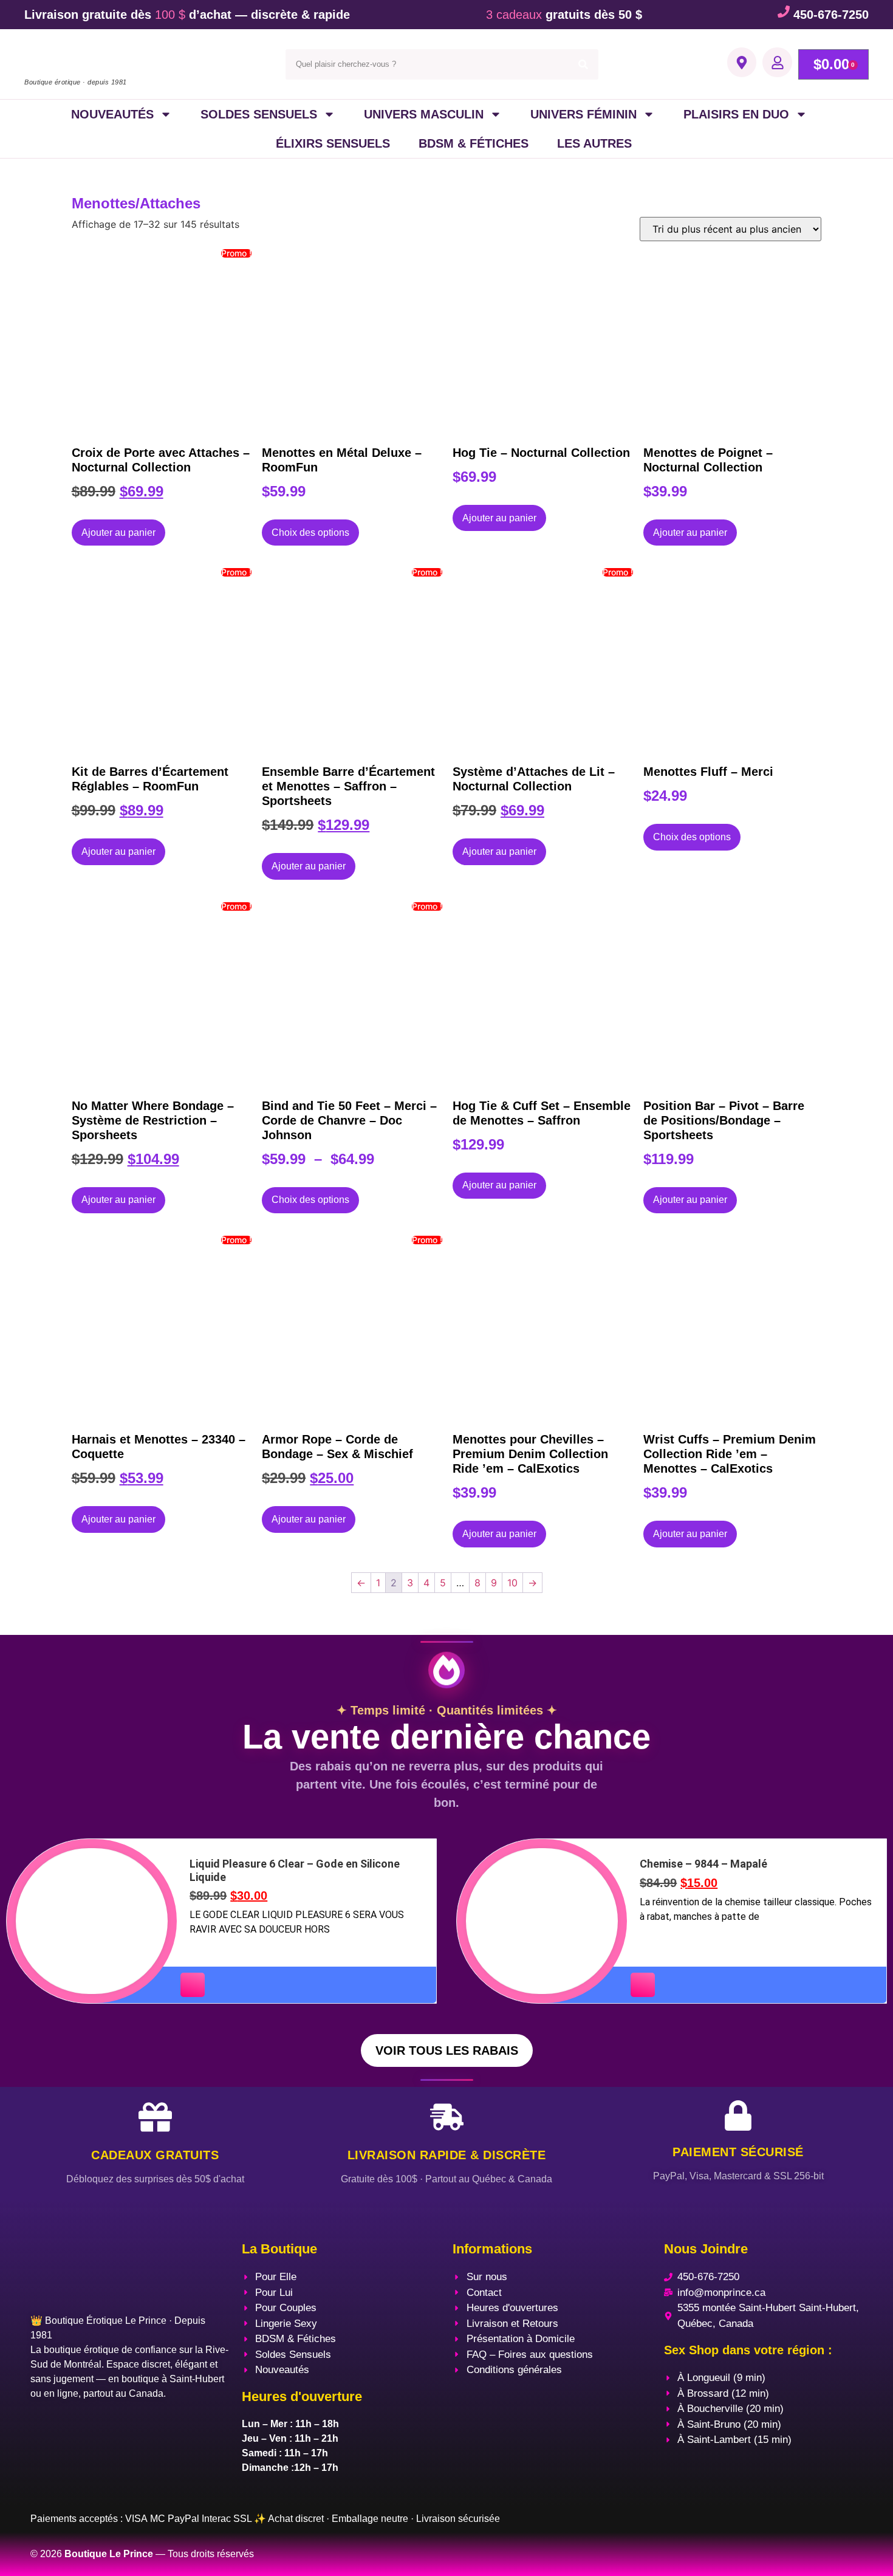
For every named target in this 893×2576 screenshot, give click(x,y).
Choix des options (310, 533)
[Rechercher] (583, 64)
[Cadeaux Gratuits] (155, 2117)
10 (512, 1583)
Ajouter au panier (118, 533)
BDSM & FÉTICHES (474, 143)
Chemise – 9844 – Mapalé (703, 1864)
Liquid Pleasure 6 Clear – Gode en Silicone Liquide (295, 1870)
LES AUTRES (594, 143)
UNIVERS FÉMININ (583, 114)
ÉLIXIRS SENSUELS (333, 143)
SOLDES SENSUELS (259, 114)
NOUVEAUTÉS (112, 114)
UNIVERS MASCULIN (424, 114)
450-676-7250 (831, 15)
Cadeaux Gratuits (155, 2155)
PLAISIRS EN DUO (736, 114)
